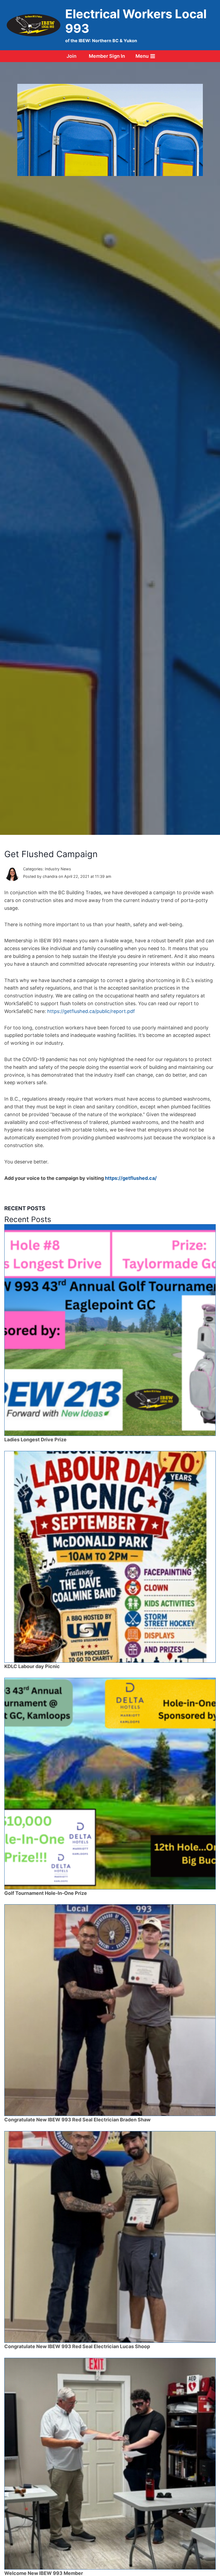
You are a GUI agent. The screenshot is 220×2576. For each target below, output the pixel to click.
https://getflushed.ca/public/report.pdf (91, 1011)
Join (71, 56)
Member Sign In (107, 56)
